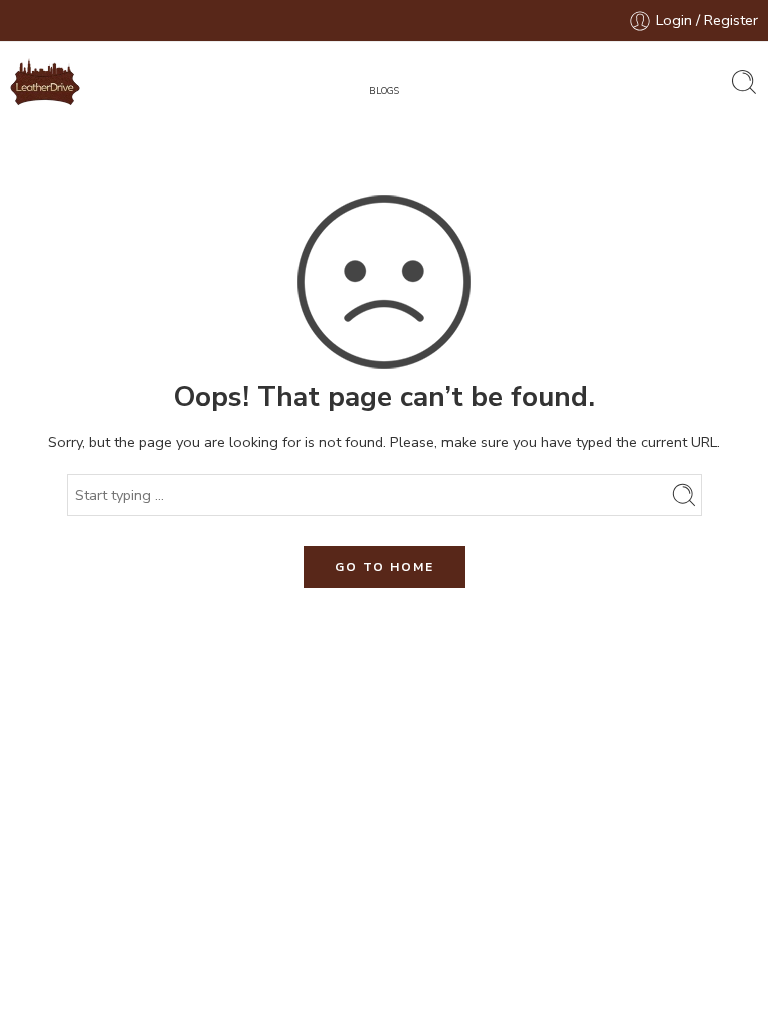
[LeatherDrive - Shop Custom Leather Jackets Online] (45, 82)
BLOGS (384, 91)
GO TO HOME (384, 567)
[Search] (744, 82)
